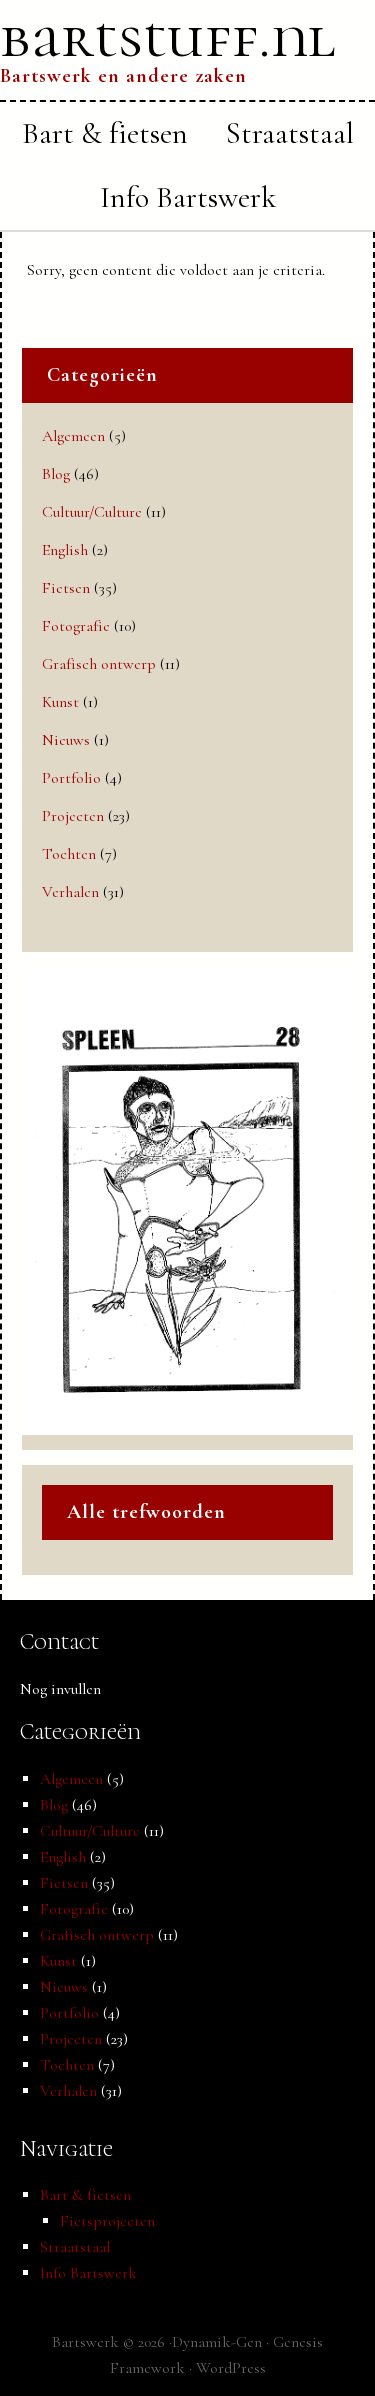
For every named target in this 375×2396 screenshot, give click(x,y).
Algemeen (73, 436)
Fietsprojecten (107, 2221)
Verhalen (70, 892)
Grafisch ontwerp (99, 664)
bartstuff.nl (168, 37)
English (65, 550)
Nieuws (66, 740)
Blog (56, 474)
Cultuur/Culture (92, 512)
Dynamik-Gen (217, 2342)
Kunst (60, 702)
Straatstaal (75, 2247)
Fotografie (76, 626)
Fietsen (66, 588)
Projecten (73, 816)
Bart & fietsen (85, 2195)
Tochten (69, 854)
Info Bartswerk (88, 2273)
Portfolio (71, 778)
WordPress (231, 2368)
